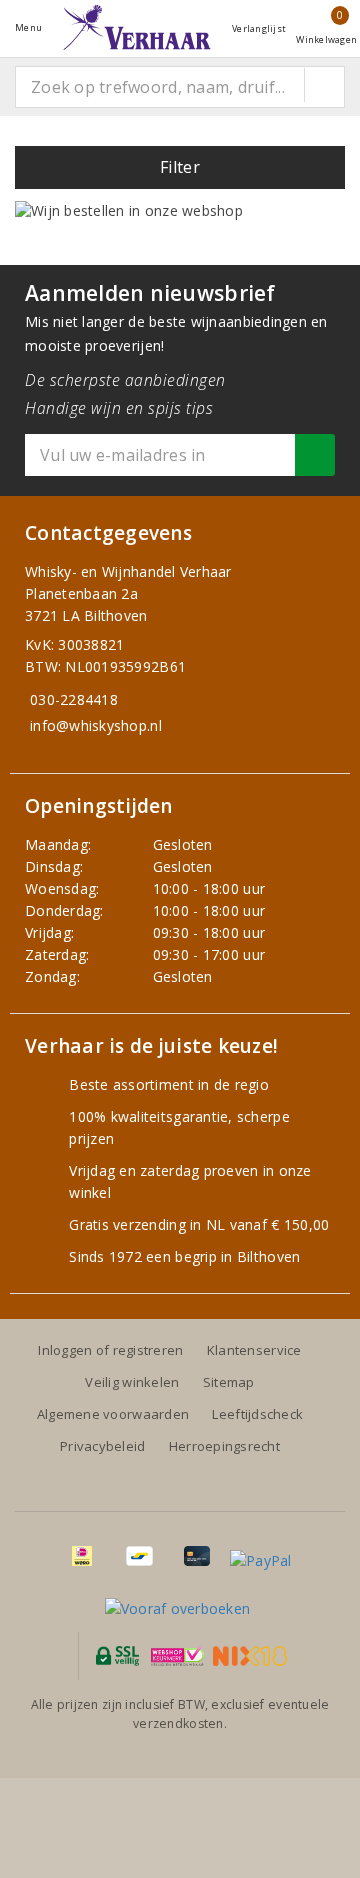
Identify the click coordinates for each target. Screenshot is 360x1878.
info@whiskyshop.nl (96, 725)
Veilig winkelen (132, 1382)
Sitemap (229, 1382)
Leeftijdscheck (257, 1414)
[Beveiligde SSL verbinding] (177, 1656)
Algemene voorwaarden (113, 1414)
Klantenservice (254, 1350)
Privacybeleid (102, 1446)
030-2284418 (74, 699)
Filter (180, 167)
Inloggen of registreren (110, 1350)
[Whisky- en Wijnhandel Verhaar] (137, 27)
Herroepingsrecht (224, 1446)
